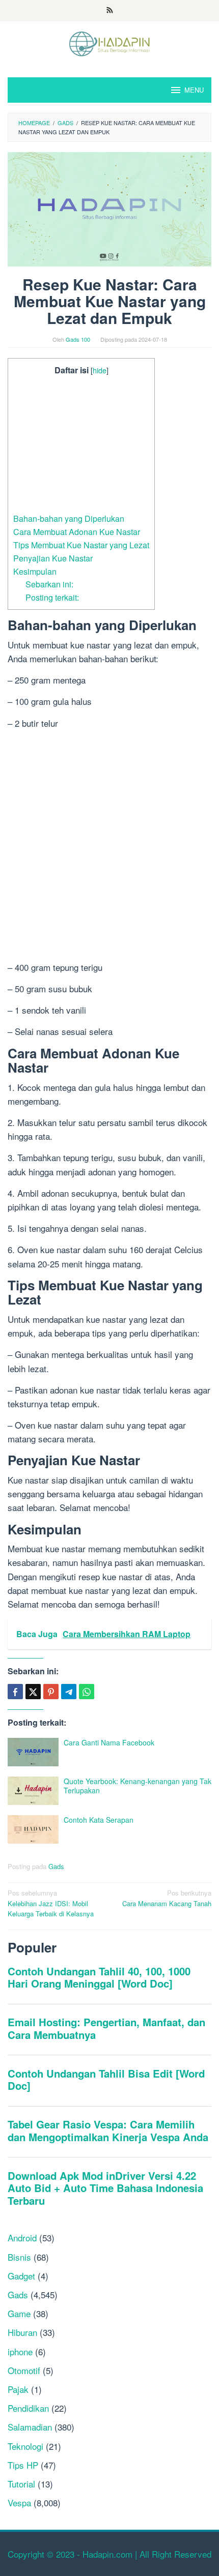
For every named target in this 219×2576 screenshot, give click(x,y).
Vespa (19, 2503)
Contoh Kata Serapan (99, 1820)
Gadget (21, 2276)
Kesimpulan (35, 571)
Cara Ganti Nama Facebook (109, 1742)
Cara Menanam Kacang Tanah (167, 1898)
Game (19, 2313)
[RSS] (110, 11)
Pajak (18, 2389)
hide (100, 370)
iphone (20, 2351)
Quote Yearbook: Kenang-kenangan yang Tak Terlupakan (138, 1786)
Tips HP (23, 2465)
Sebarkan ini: (49, 584)
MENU (194, 90)
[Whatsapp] (87, 1692)
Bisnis (19, 2257)
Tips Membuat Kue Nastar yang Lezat (81, 545)
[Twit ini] (33, 1692)
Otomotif (24, 2370)
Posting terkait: (52, 597)
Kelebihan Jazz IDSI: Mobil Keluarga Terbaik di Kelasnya (51, 1903)
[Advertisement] (81, 445)
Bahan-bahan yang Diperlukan (69, 518)
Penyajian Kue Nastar (53, 558)
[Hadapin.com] (109, 42)
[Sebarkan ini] (15, 1692)
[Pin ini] (51, 1692)
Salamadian (30, 2427)
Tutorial (21, 2484)
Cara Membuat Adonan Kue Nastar (77, 531)
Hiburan (22, 2332)
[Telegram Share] (69, 1692)
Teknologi (25, 2446)
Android (22, 2238)
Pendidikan (28, 2408)
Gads (56, 1866)
